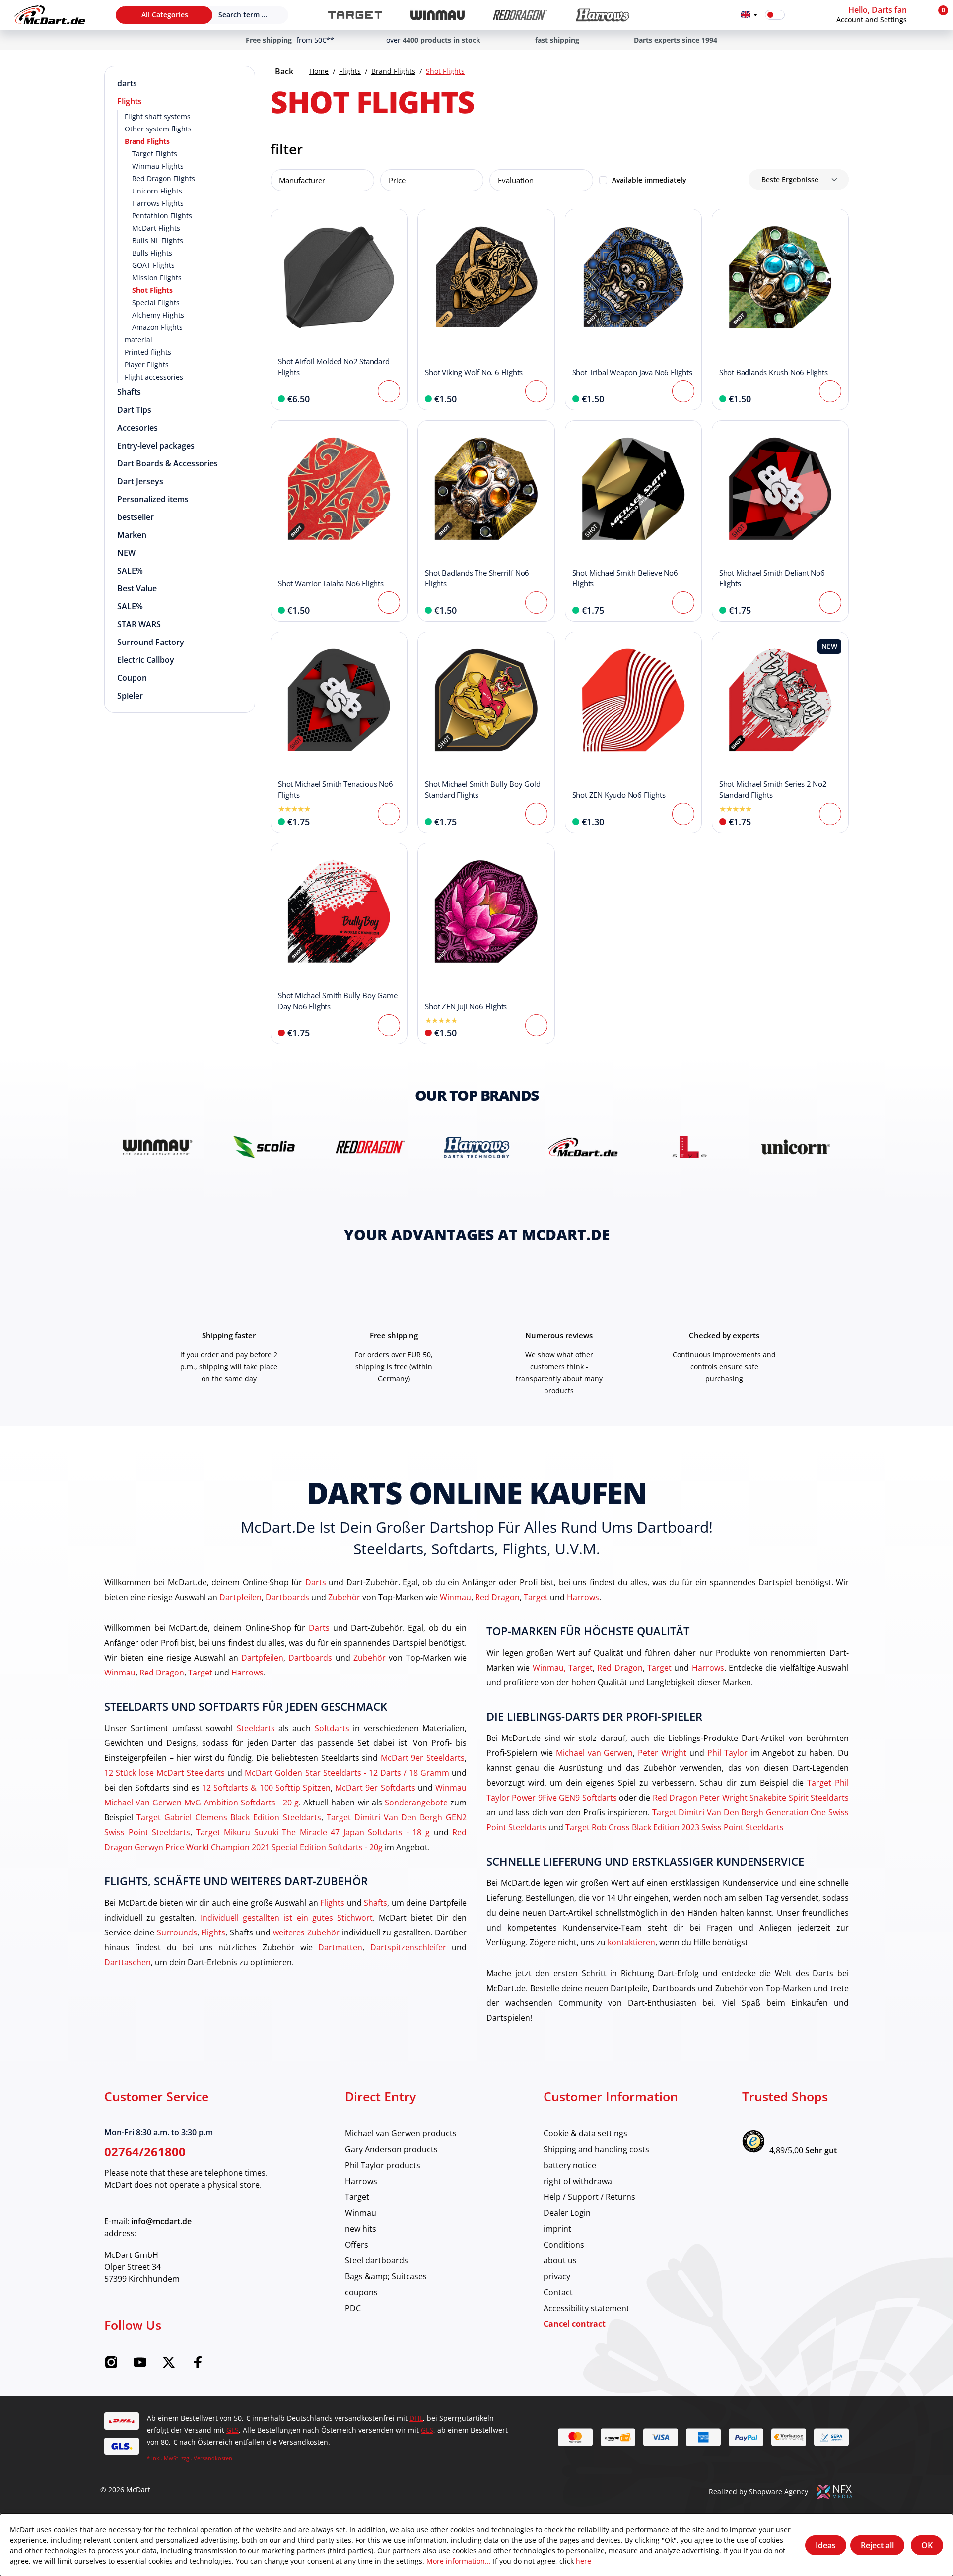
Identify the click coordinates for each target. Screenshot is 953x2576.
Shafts (129, 392)
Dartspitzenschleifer (408, 1947)
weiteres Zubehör (306, 1932)
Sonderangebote (416, 1802)
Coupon (132, 678)
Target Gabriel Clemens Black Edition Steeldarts (229, 1817)
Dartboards (287, 1597)
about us (560, 2260)
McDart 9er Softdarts (375, 1787)
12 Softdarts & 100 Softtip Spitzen (266, 1787)
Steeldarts (256, 1728)
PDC (353, 2308)
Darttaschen (128, 1962)
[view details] (339, 310)
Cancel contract (575, 2324)
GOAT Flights (153, 265)
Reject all (877, 2545)
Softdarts (332, 1728)
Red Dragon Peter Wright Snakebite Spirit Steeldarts (751, 1797)
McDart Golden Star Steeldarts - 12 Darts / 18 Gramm (347, 1772)
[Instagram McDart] (111, 2365)
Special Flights (156, 302)
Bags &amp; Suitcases (386, 2276)
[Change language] (749, 15)
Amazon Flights (157, 327)
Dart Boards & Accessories (168, 463)
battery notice (570, 2165)
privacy (557, 2276)
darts (127, 83)
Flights (130, 101)
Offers (357, 2244)
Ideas (826, 2545)
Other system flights (158, 129)
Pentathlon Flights (162, 216)
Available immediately (649, 180)
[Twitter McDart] (169, 2365)
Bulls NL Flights (158, 240)
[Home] (50, 15)
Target (536, 1597)
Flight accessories (154, 377)
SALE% (130, 571)
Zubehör (344, 1597)
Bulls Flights (152, 253)
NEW (126, 553)
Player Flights (147, 364)
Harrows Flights (158, 203)
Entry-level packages (156, 446)
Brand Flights (147, 141)
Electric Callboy (146, 660)
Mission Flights (157, 278)
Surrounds (177, 1932)
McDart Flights (156, 228)
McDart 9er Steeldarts (423, 1758)
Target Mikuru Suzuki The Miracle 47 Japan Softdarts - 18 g (313, 1832)
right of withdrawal (579, 2181)
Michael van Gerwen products (401, 2133)
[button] (881, 15)
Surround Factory (151, 642)
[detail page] (389, 391)
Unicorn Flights (157, 191)
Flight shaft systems (158, 116)
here (583, 2561)
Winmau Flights (158, 166)
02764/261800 (145, 2152)
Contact (558, 2292)
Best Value (137, 588)
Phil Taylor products (383, 2165)
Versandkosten (213, 2458)
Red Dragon (497, 1597)
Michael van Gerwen (595, 1753)
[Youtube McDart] (140, 2365)
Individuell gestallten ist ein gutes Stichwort (287, 1917)
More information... (459, 2561)
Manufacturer (302, 180)
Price (397, 180)
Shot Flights (152, 290)
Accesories (137, 428)
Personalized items (153, 499)
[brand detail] (157, 1147)
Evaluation (516, 180)
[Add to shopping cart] (536, 391)
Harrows (583, 1597)
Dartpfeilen (240, 1597)
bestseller (136, 517)
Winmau (455, 1597)
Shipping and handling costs (596, 2149)
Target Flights (155, 154)
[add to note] (283, 222)
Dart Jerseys (140, 481)
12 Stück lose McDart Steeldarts (165, 1772)
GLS (233, 2430)
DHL (416, 2418)
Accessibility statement (586, 2308)
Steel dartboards (376, 2260)
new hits (361, 2228)
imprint (557, 2228)
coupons (361, 2292)
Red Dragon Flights (164, 178)
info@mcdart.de (161, 2221)
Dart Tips (134, 410)
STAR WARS (139, 624)
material (138, 340)
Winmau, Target (563, 1667)
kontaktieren (631, 1942)
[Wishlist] (799, 15)
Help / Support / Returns (589, 2197)
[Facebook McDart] (198, 2365)
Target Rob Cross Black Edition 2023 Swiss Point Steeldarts (675, 1827)
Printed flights (148, 352)
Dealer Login (567, 2213)
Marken (132, 535)
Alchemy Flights (158, 315)
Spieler (130, 696)
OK (927, 2545)
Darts (316, 1582)
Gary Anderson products (391, 2149)
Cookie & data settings (585, 2133)
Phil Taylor (727, 1753)
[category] (355, 15)
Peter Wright (662, 1753)
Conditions (564, 2244)
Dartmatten (340, 1947)
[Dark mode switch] (775, 15)
